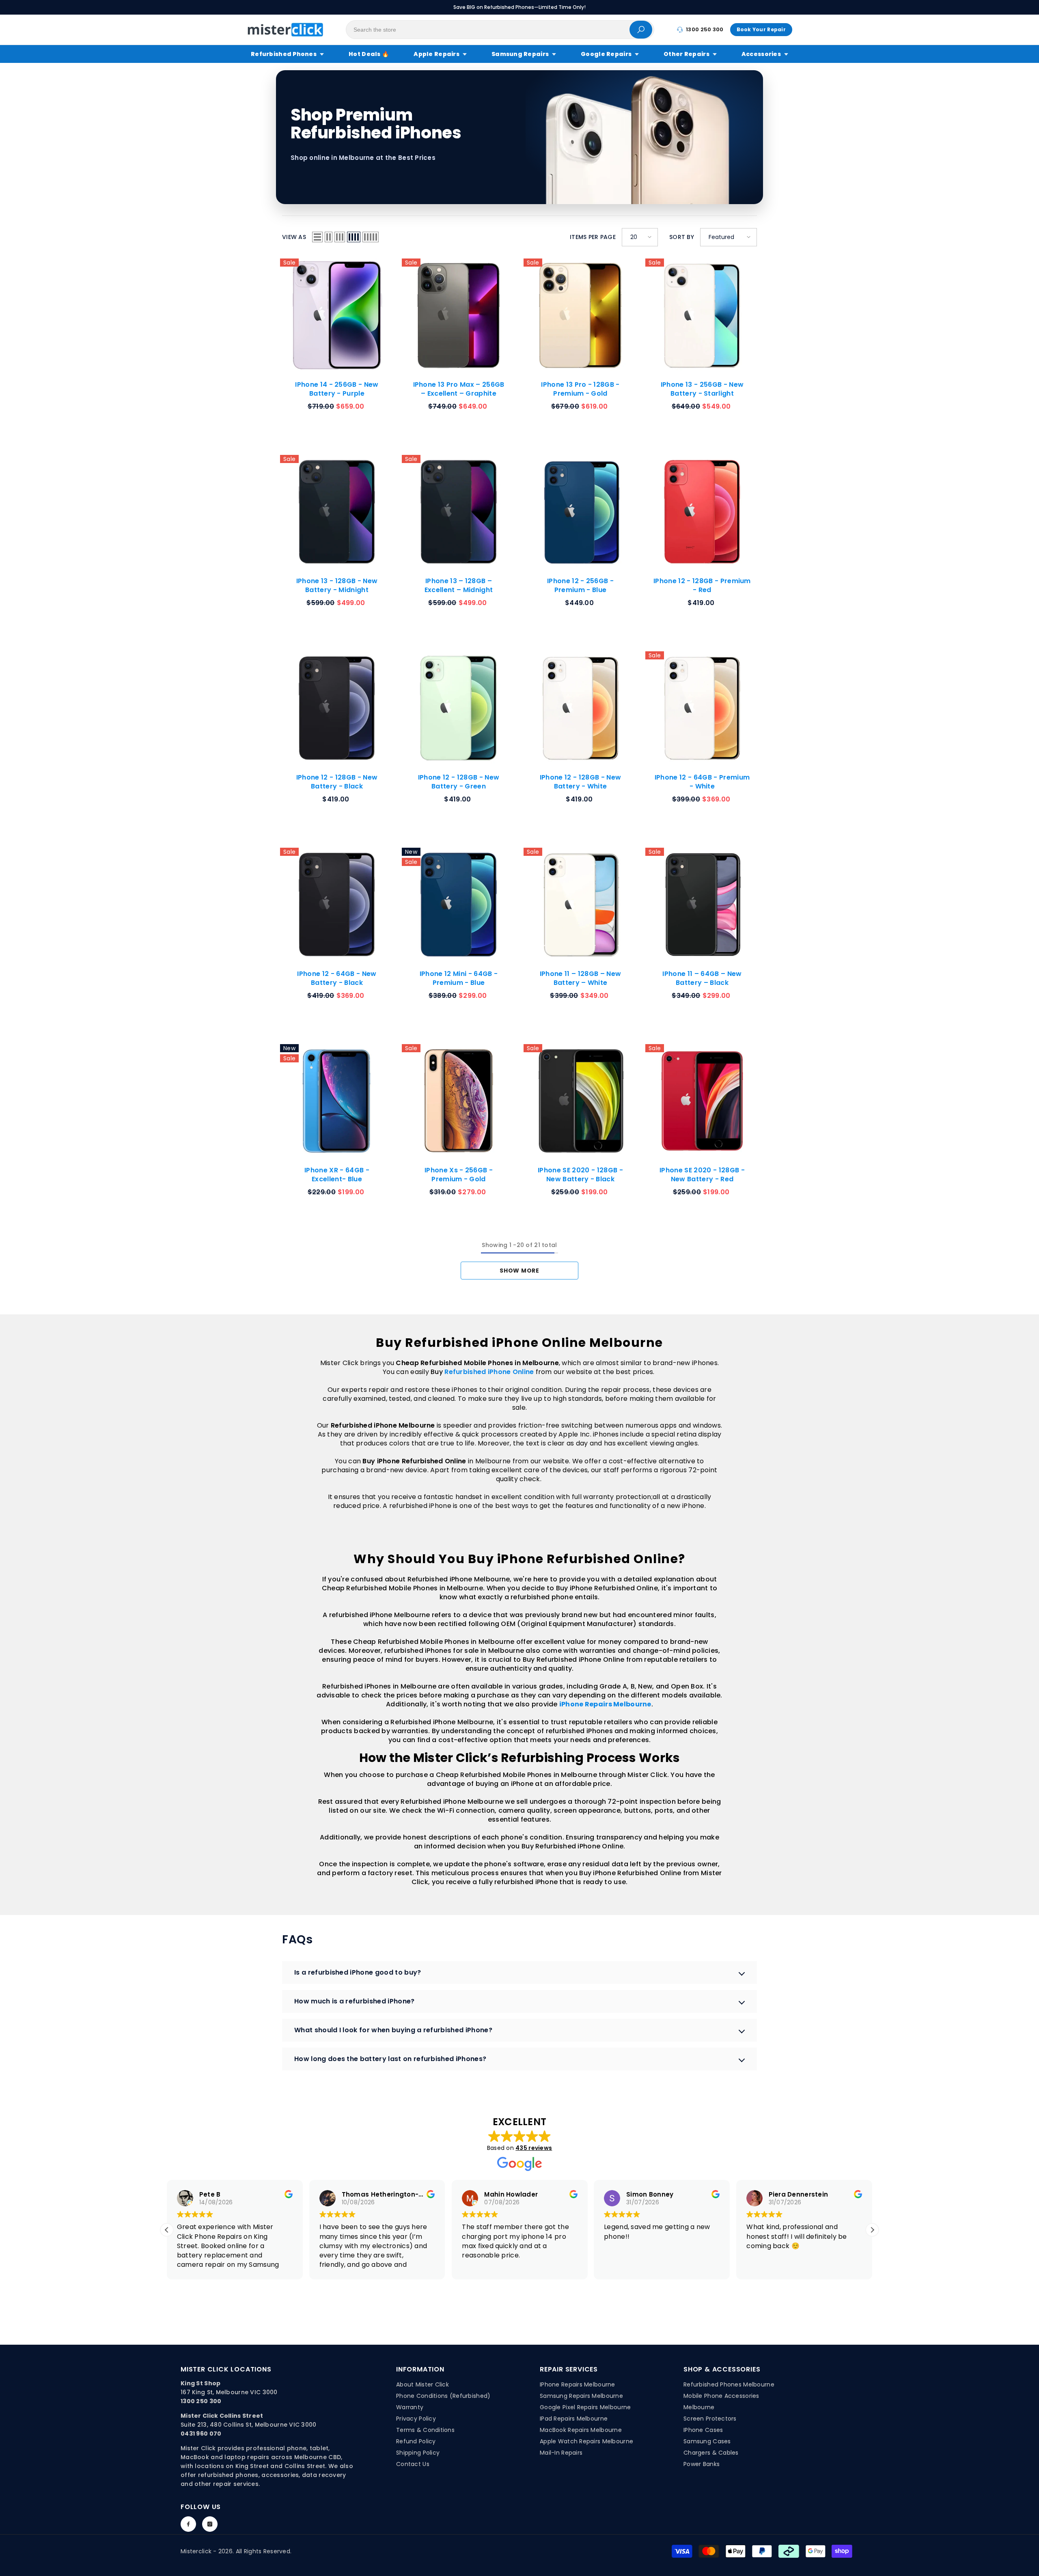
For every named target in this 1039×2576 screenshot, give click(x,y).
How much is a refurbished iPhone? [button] (355, 2001)
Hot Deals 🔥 (369, 54)
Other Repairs (687, 54)
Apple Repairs (437, 54)
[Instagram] (210, 2524)
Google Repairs (606, 54)
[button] (317, 237)
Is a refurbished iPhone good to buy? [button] (358, 1972)
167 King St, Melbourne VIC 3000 (229, 2392)
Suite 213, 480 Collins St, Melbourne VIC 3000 (249, 2425)
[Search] (500, 30)
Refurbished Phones (284, 54)
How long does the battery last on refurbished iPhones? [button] (390, 2059)
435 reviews (534, 2148)
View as (294, 237)
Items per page (593, 237)
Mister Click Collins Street (222, 2416)
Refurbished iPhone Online (489, 1372)
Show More (519, 1271)
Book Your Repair (761, 29)
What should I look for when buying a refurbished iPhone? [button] (393, 2030)
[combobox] (488, 30)
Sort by (682, 237)
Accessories (761, 54)
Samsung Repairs (520, 54)
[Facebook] (188, 2524)
